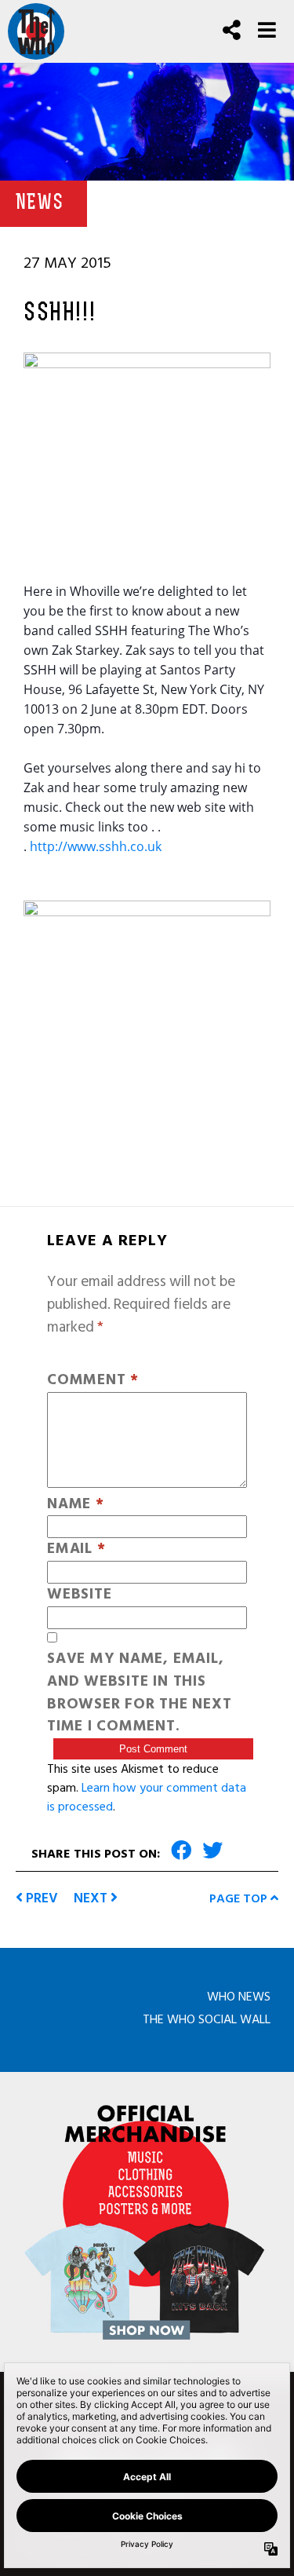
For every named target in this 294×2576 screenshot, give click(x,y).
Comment (93, 1381)
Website (79, 1595)
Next (92, 1898)
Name (76, 1505)
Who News (239, 1997)
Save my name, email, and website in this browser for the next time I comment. (139, 1693)
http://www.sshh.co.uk (96, 846)
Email (76, 1549)
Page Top (240, 1898)
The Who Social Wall (207, 2019)
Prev (40, 1898)
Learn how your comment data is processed (147, 1797)
